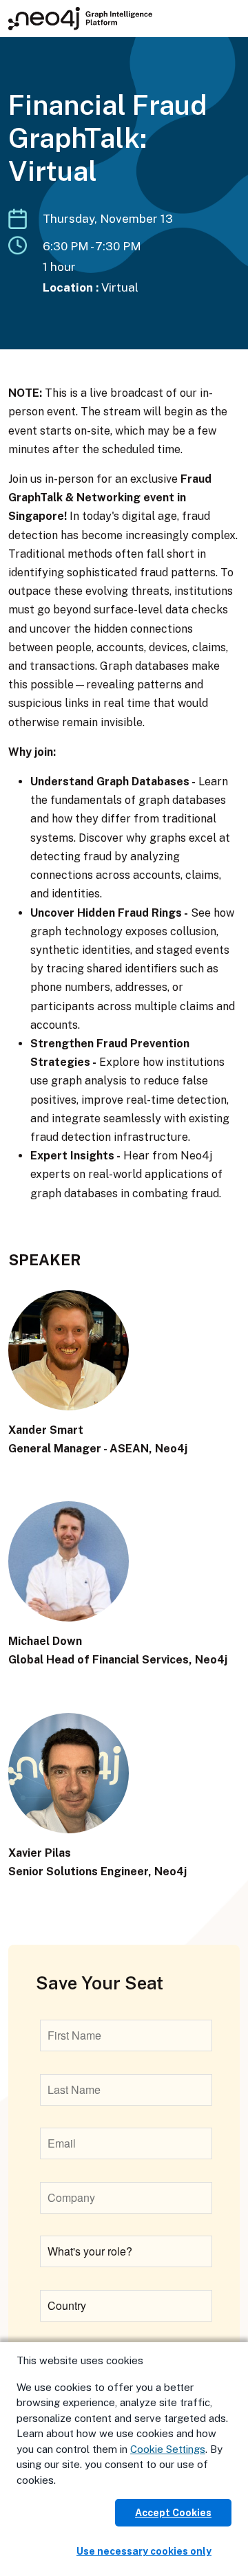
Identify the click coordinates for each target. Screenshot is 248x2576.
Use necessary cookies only (144, 2551)
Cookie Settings (168, 2449)
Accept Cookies (173, 2513)
